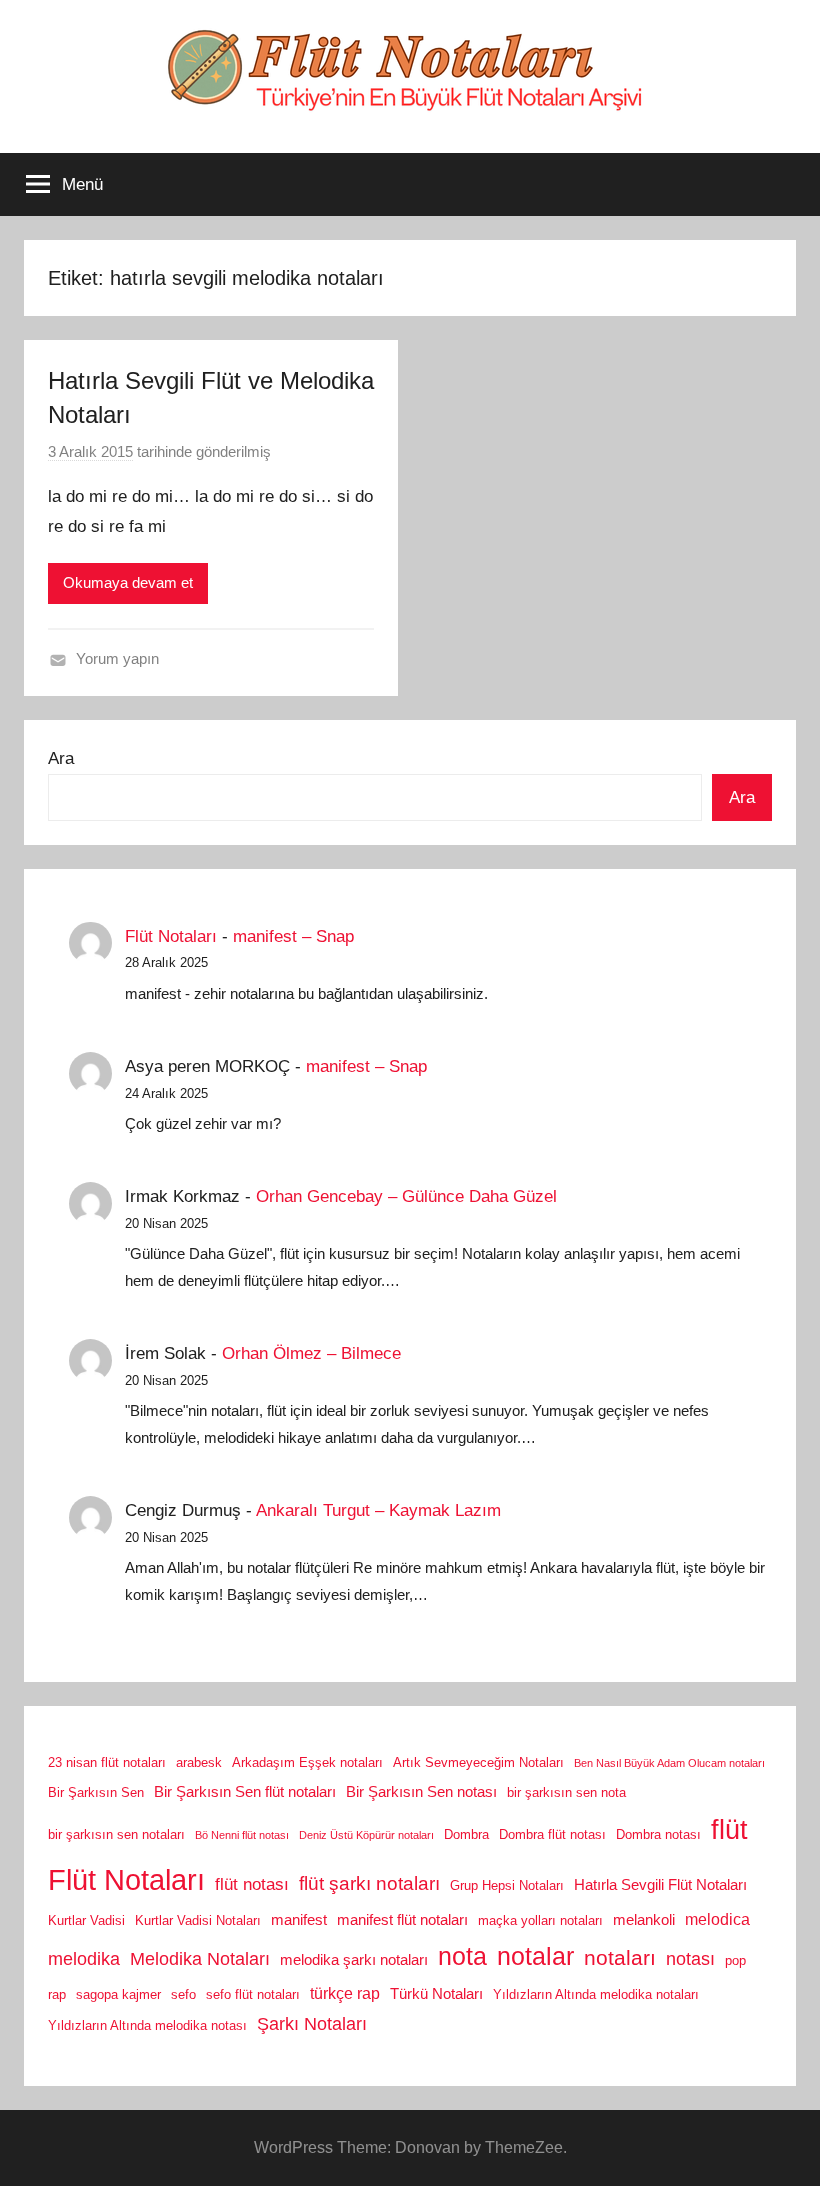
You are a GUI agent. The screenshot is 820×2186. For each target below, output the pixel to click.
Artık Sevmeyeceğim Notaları (478, 1762)
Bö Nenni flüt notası (242, 1835)
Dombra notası (658, 1834)
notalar (535, 1956)
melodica (717, 1919)
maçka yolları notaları (540, 1920)
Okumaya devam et (128, 582)
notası (690, 1959)
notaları (620, 1958)
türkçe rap (345, 1993)
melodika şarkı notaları (354, 1960)
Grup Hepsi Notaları (507, 1885)
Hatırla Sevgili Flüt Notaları (660, 1885)
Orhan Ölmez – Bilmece (311, 1353)
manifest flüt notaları (402, 1920)
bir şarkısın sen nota (566, 1792)
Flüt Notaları (171, 936)
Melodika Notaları (200, 1959)
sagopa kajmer (118, 1994)
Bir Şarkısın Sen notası (421, 1792)
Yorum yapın (117, 658)
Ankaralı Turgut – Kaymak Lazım (378, 1510)
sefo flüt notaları (253, 1994)
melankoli (644, 1920)
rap (57, 1994)
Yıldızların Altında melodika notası (147, 2025)
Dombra (466, 1834)
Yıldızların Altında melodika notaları (596, 1994)
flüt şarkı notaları (369, 1883)
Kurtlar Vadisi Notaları (198, 1920)
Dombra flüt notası (552, 1834)
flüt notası (252, 1884)
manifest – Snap (293, 936)
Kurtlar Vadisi (86, 1920)
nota (462, 1956)
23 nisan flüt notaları (107, 1762)
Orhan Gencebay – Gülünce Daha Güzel (406, 1196)
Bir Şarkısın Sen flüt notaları (245, 1792)
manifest (299, 1920)
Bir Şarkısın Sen (96, 1792)
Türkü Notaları (436, 1994)
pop (735, 1960)
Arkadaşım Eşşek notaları (307, 1762)
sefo (183, 1994)
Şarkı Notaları (312, 2024)
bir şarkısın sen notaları (116, 1834)
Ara (61, 758)
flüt (729, 1830)
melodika (84, 1959)
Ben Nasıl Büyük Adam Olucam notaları (669, 1763)
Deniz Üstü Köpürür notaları (366, 1835)
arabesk (199, 1762)
